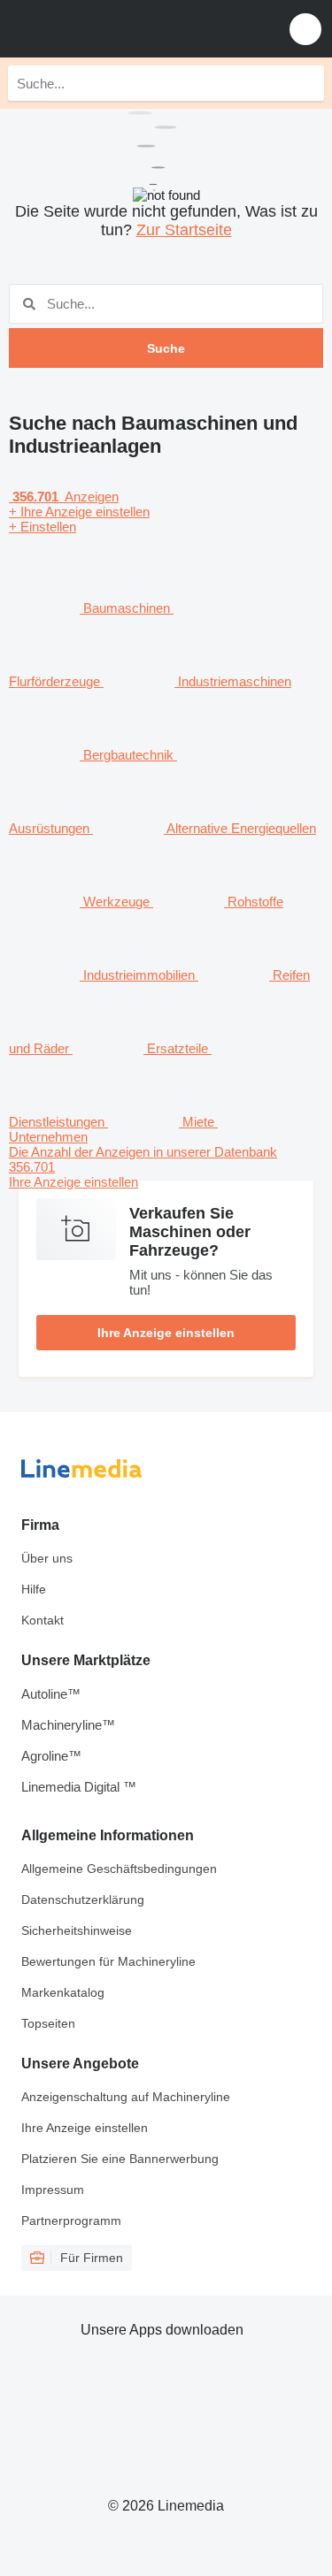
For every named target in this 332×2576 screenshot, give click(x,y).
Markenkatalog (63, 1992)
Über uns (47, 1558)
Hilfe (34, 1589)
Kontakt (42, 1620)
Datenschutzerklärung (83, 1900)
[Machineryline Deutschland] (123, 29)
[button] (305, 29)
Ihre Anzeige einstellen (166, 1333)
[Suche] (306, 83)
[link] (166, 1167)
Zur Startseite (184, 230)
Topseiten (48, 2023)
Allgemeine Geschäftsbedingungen (119, 1869)
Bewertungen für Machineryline (108, 1961)
